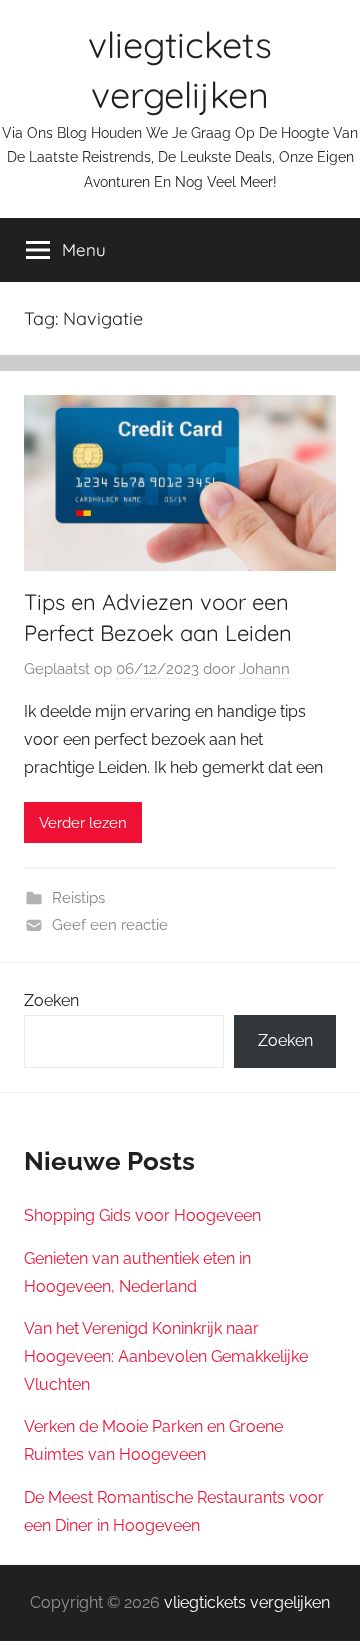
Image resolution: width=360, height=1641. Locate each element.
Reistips (78, 898)
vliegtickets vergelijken (247, 1602)
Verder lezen (83, 823)
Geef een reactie (110, 925)
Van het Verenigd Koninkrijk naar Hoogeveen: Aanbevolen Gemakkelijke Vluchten (166, 1356)
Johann (264, 669)
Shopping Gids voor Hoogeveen (142, 1215)
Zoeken (51, 1000)
